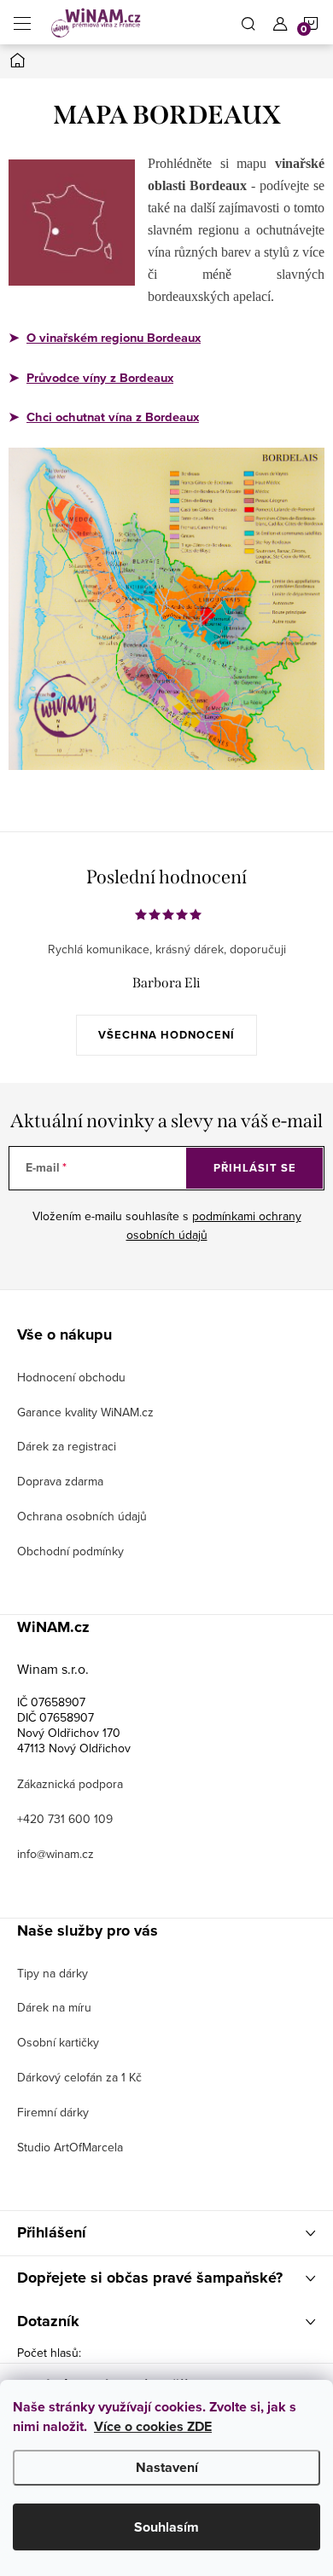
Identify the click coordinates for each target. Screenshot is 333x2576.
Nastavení (167, 2467)
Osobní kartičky (58, 2042)
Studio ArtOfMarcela (70, 2147)
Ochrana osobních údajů (82, 1516)
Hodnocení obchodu (71, 1377)
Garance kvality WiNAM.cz (85, 1412)
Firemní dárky (53, 2112)
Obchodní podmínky (70, 1551)
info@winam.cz (55, 1854)
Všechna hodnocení (166, 1035)
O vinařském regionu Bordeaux (114, 338)
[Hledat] (248, 22)
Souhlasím (166, 2527)
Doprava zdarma (60, 1481)
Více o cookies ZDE (153, 2426)
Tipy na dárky (53, 1973)
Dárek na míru (54, 2007)
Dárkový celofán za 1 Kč (79, 2077)
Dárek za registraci (67, 1446)
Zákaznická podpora (70, 1784)
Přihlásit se (255, 1168)
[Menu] (22, 22)
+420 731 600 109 (65, 1819)
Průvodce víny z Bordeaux (100, 378)
